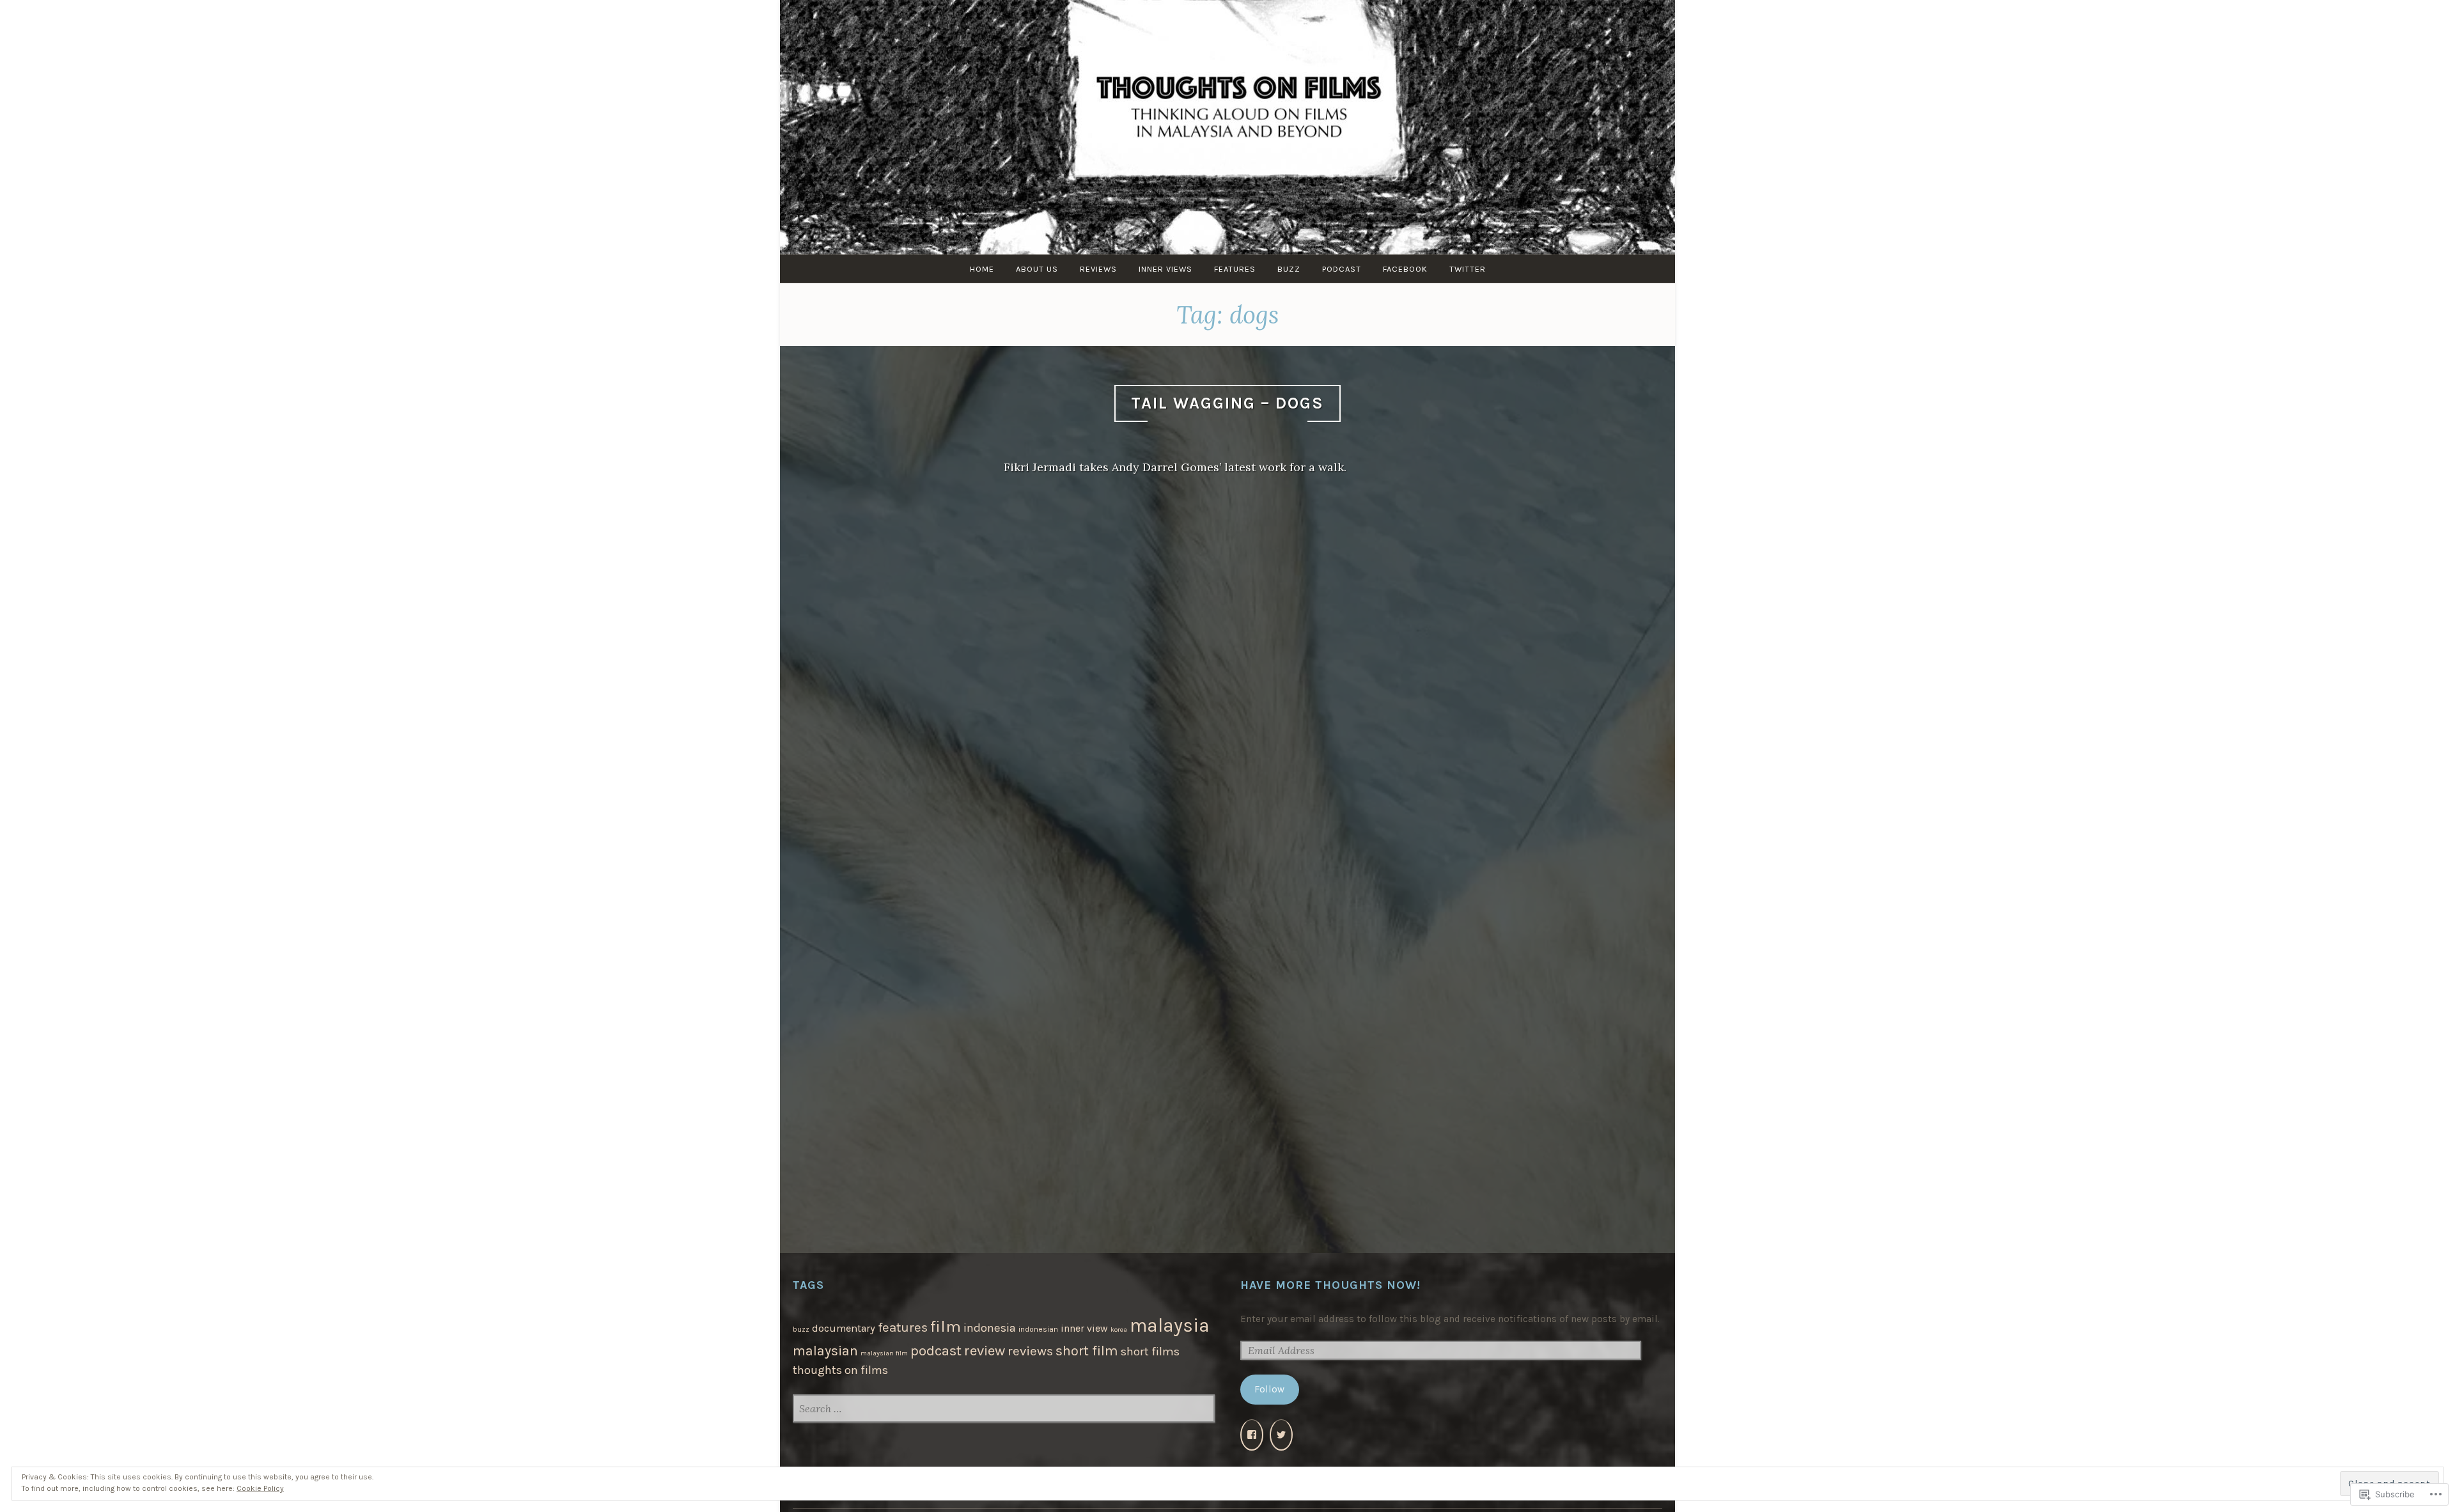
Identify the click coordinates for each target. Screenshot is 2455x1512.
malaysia (1170, 1325)
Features (1235, 269)
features (903, 1327)
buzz (801, 1329)
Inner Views (1165, 269)
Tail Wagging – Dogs (1227, 403)
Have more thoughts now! (1330, 1285)
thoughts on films (840, 1370)
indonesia (990, 1328)
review (985, 1351)
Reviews (1098, 269)
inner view (1084, 1328)
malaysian (825, 1351)
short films (1150, 1352)
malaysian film (884, 1353)
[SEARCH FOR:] (1004, 1410)
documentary (844, 1328)
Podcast (1342, 269)
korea (1119, 1329)
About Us (1037, 269)
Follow (1269, 1389)
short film (1087, 1351)
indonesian (1038, 1329)
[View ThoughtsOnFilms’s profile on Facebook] (1252, 1435)
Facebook (1405, 269)
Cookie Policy (260, 1488)
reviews (1030, 1351)
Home (982, 269)
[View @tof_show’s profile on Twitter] (1281, 1435)
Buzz (1289, 269)
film (946, 1326)
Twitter (1468, 269)
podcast (936, 1351)
